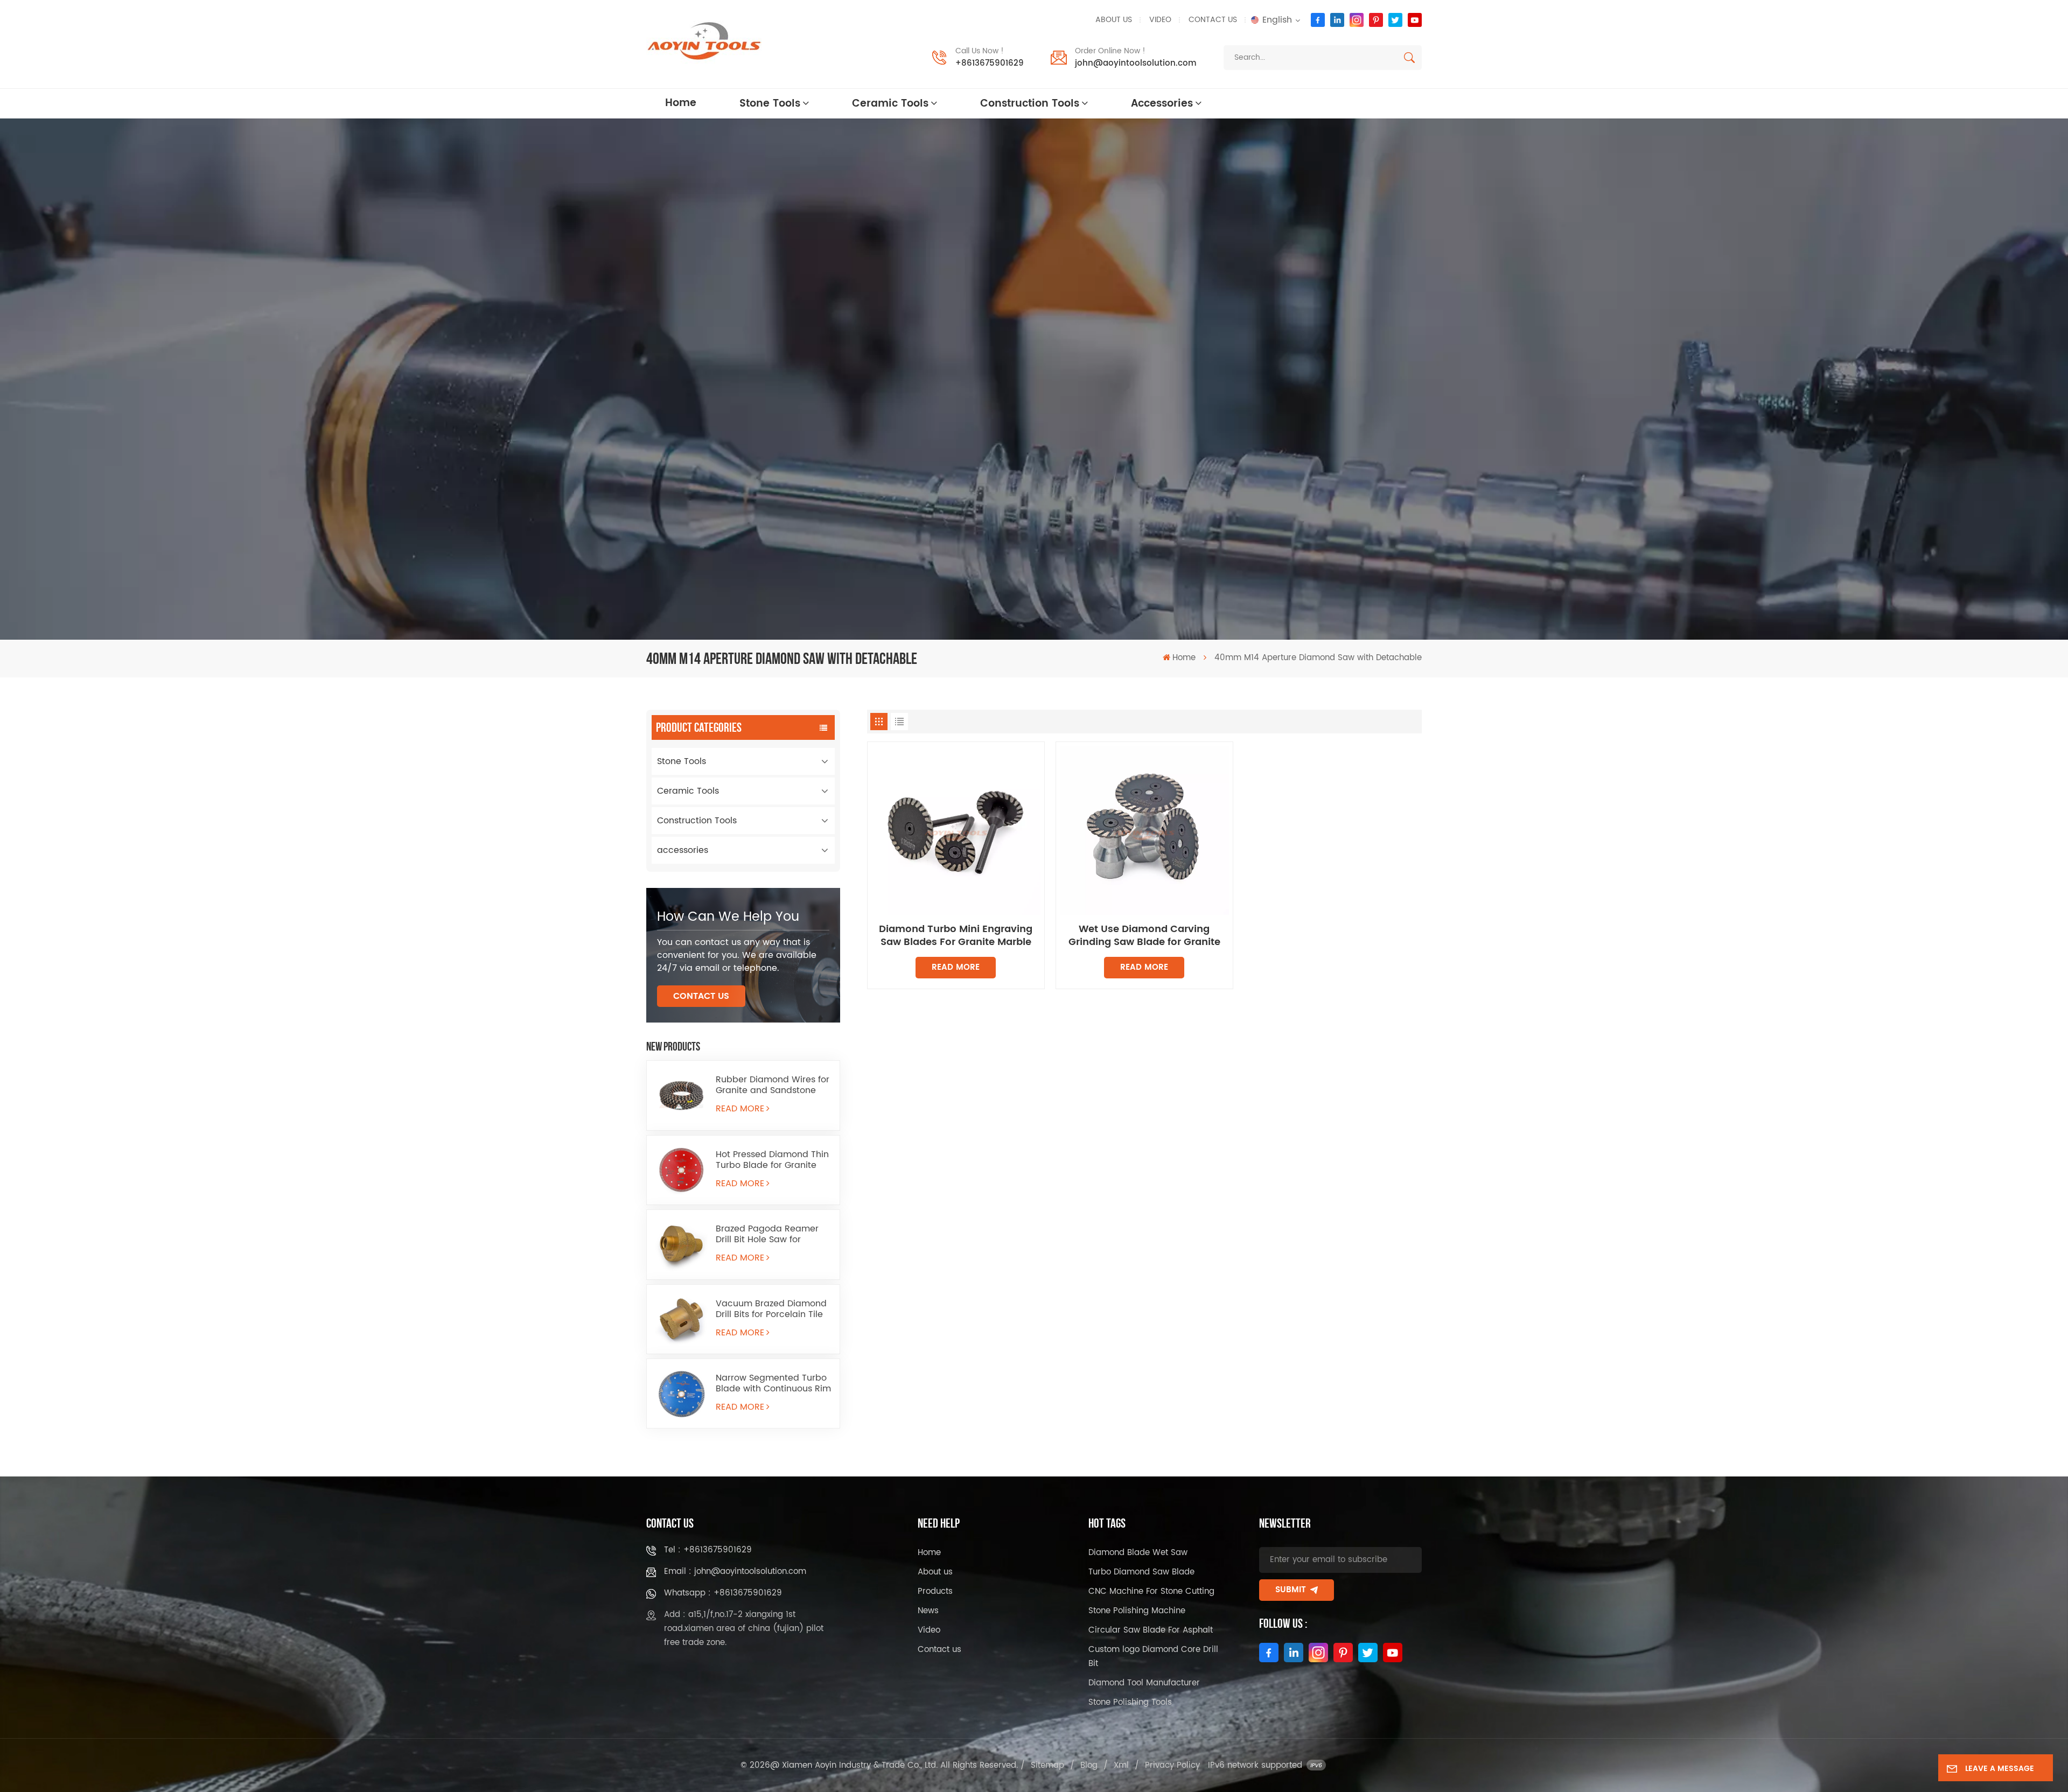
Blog (1089, 1765)
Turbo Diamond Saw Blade (1141, 1572)
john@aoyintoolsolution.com (1136, 63)
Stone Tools (770, 104)
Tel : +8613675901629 (708, 1550)
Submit (1291, 1590)
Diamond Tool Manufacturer (1144, 1683)
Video (1160, 20)
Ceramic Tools (890, 104)
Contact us (1213, 20)
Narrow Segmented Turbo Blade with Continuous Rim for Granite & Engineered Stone (773, 1383)
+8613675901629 (990, 63)
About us (1114, 20)
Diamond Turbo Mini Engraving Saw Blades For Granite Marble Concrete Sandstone (956, 936)
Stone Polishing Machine (1137, 1611)
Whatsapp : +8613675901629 (723, 1593)
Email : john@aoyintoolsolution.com (735, 1571)
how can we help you (728, 917)
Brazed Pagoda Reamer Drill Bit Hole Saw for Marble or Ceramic (767, 1234)
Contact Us (701, 996)
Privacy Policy (1172, 1765)
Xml (1121, 1765)
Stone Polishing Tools (1130, 1702)
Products (935, 1591)
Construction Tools (1030, 104)
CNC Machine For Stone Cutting (1151, 1591)
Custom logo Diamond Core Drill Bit (1153, 1657)
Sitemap (1047, 1765)
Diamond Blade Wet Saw (1138, 1553)
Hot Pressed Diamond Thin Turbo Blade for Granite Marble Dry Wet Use (772, 1160)
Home (681, 103)
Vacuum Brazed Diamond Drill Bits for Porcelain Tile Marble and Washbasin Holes (771, 1309)
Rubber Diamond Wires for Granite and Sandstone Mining (773, 1085)
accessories (1162, 104)
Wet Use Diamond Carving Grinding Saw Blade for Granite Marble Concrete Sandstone (1144, 936)
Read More (740, 1109)
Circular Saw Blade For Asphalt (1151, 1630)
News (928, 1611)
